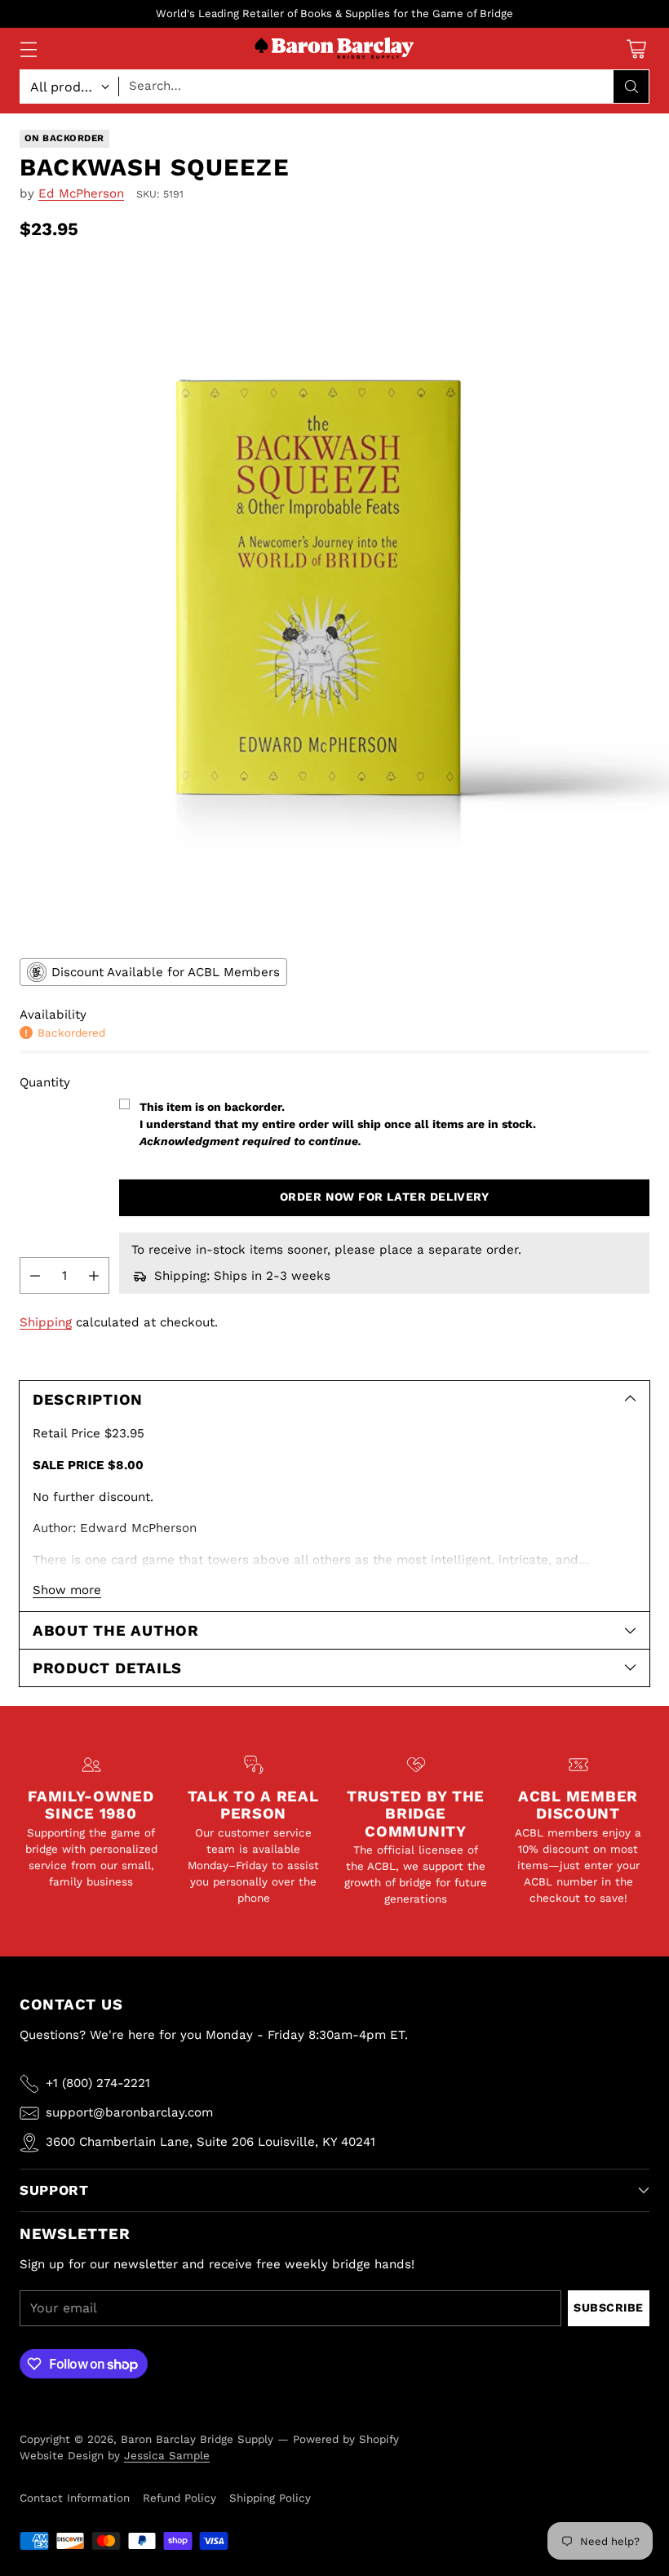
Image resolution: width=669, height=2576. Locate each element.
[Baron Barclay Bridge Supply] (334, 49)
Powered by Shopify (346, 2439)
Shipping (46, 1322)
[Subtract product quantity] (35, 1275)
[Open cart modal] (636, 49)
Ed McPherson (81, 193)
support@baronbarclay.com (129, 2112)
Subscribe (609, 2307)
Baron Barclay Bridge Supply (197, 2439)
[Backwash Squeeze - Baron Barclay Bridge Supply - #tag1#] (334, 597)
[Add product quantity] (94, 1275)
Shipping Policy (270, 2498)
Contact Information (75, 2498)
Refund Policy (179, 2498)
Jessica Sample (167, 2455)
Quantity (45, 1082)
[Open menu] (28, 49)
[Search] (631, 87)
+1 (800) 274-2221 (98, 2083)
